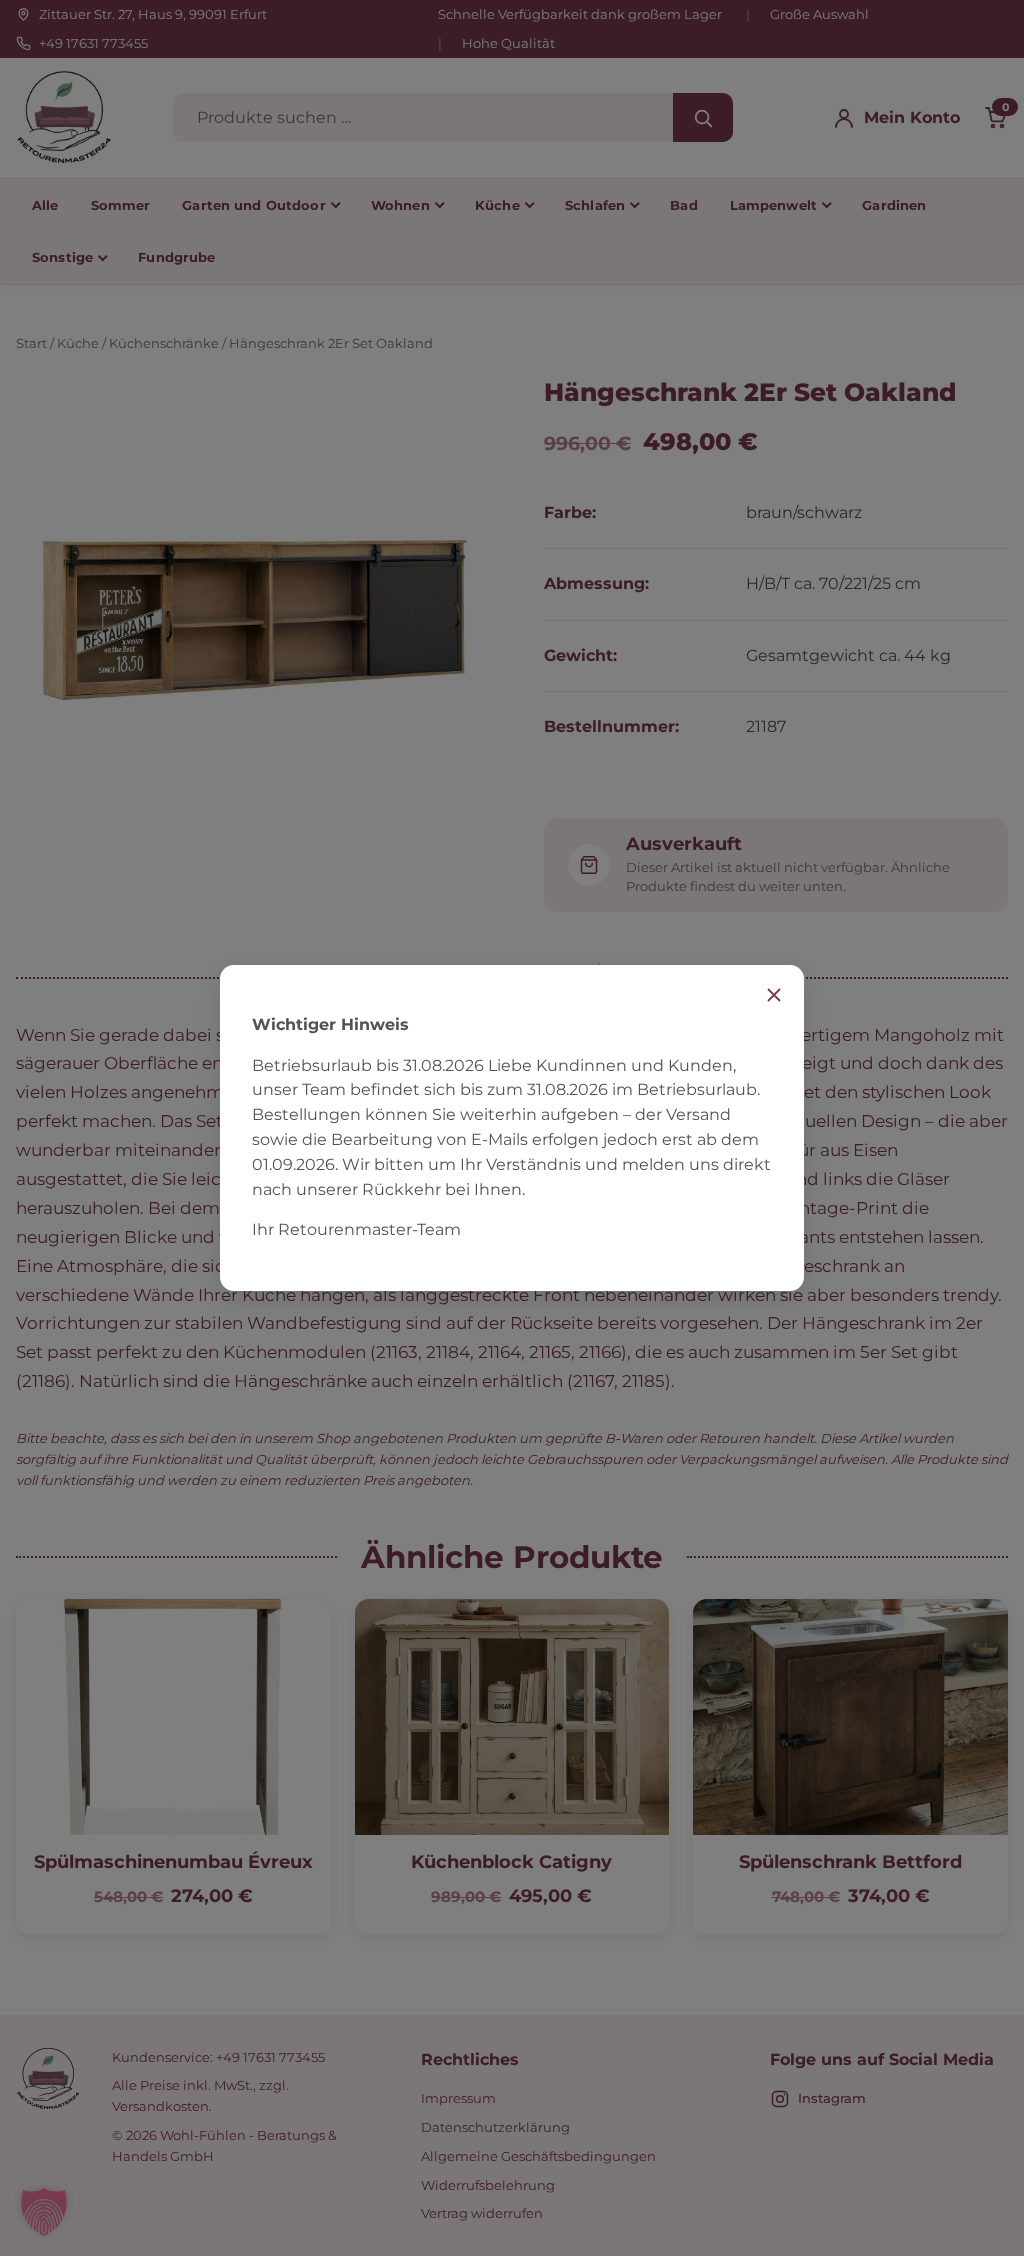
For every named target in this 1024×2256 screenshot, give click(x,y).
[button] (44, 2212)
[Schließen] (774, 995)
